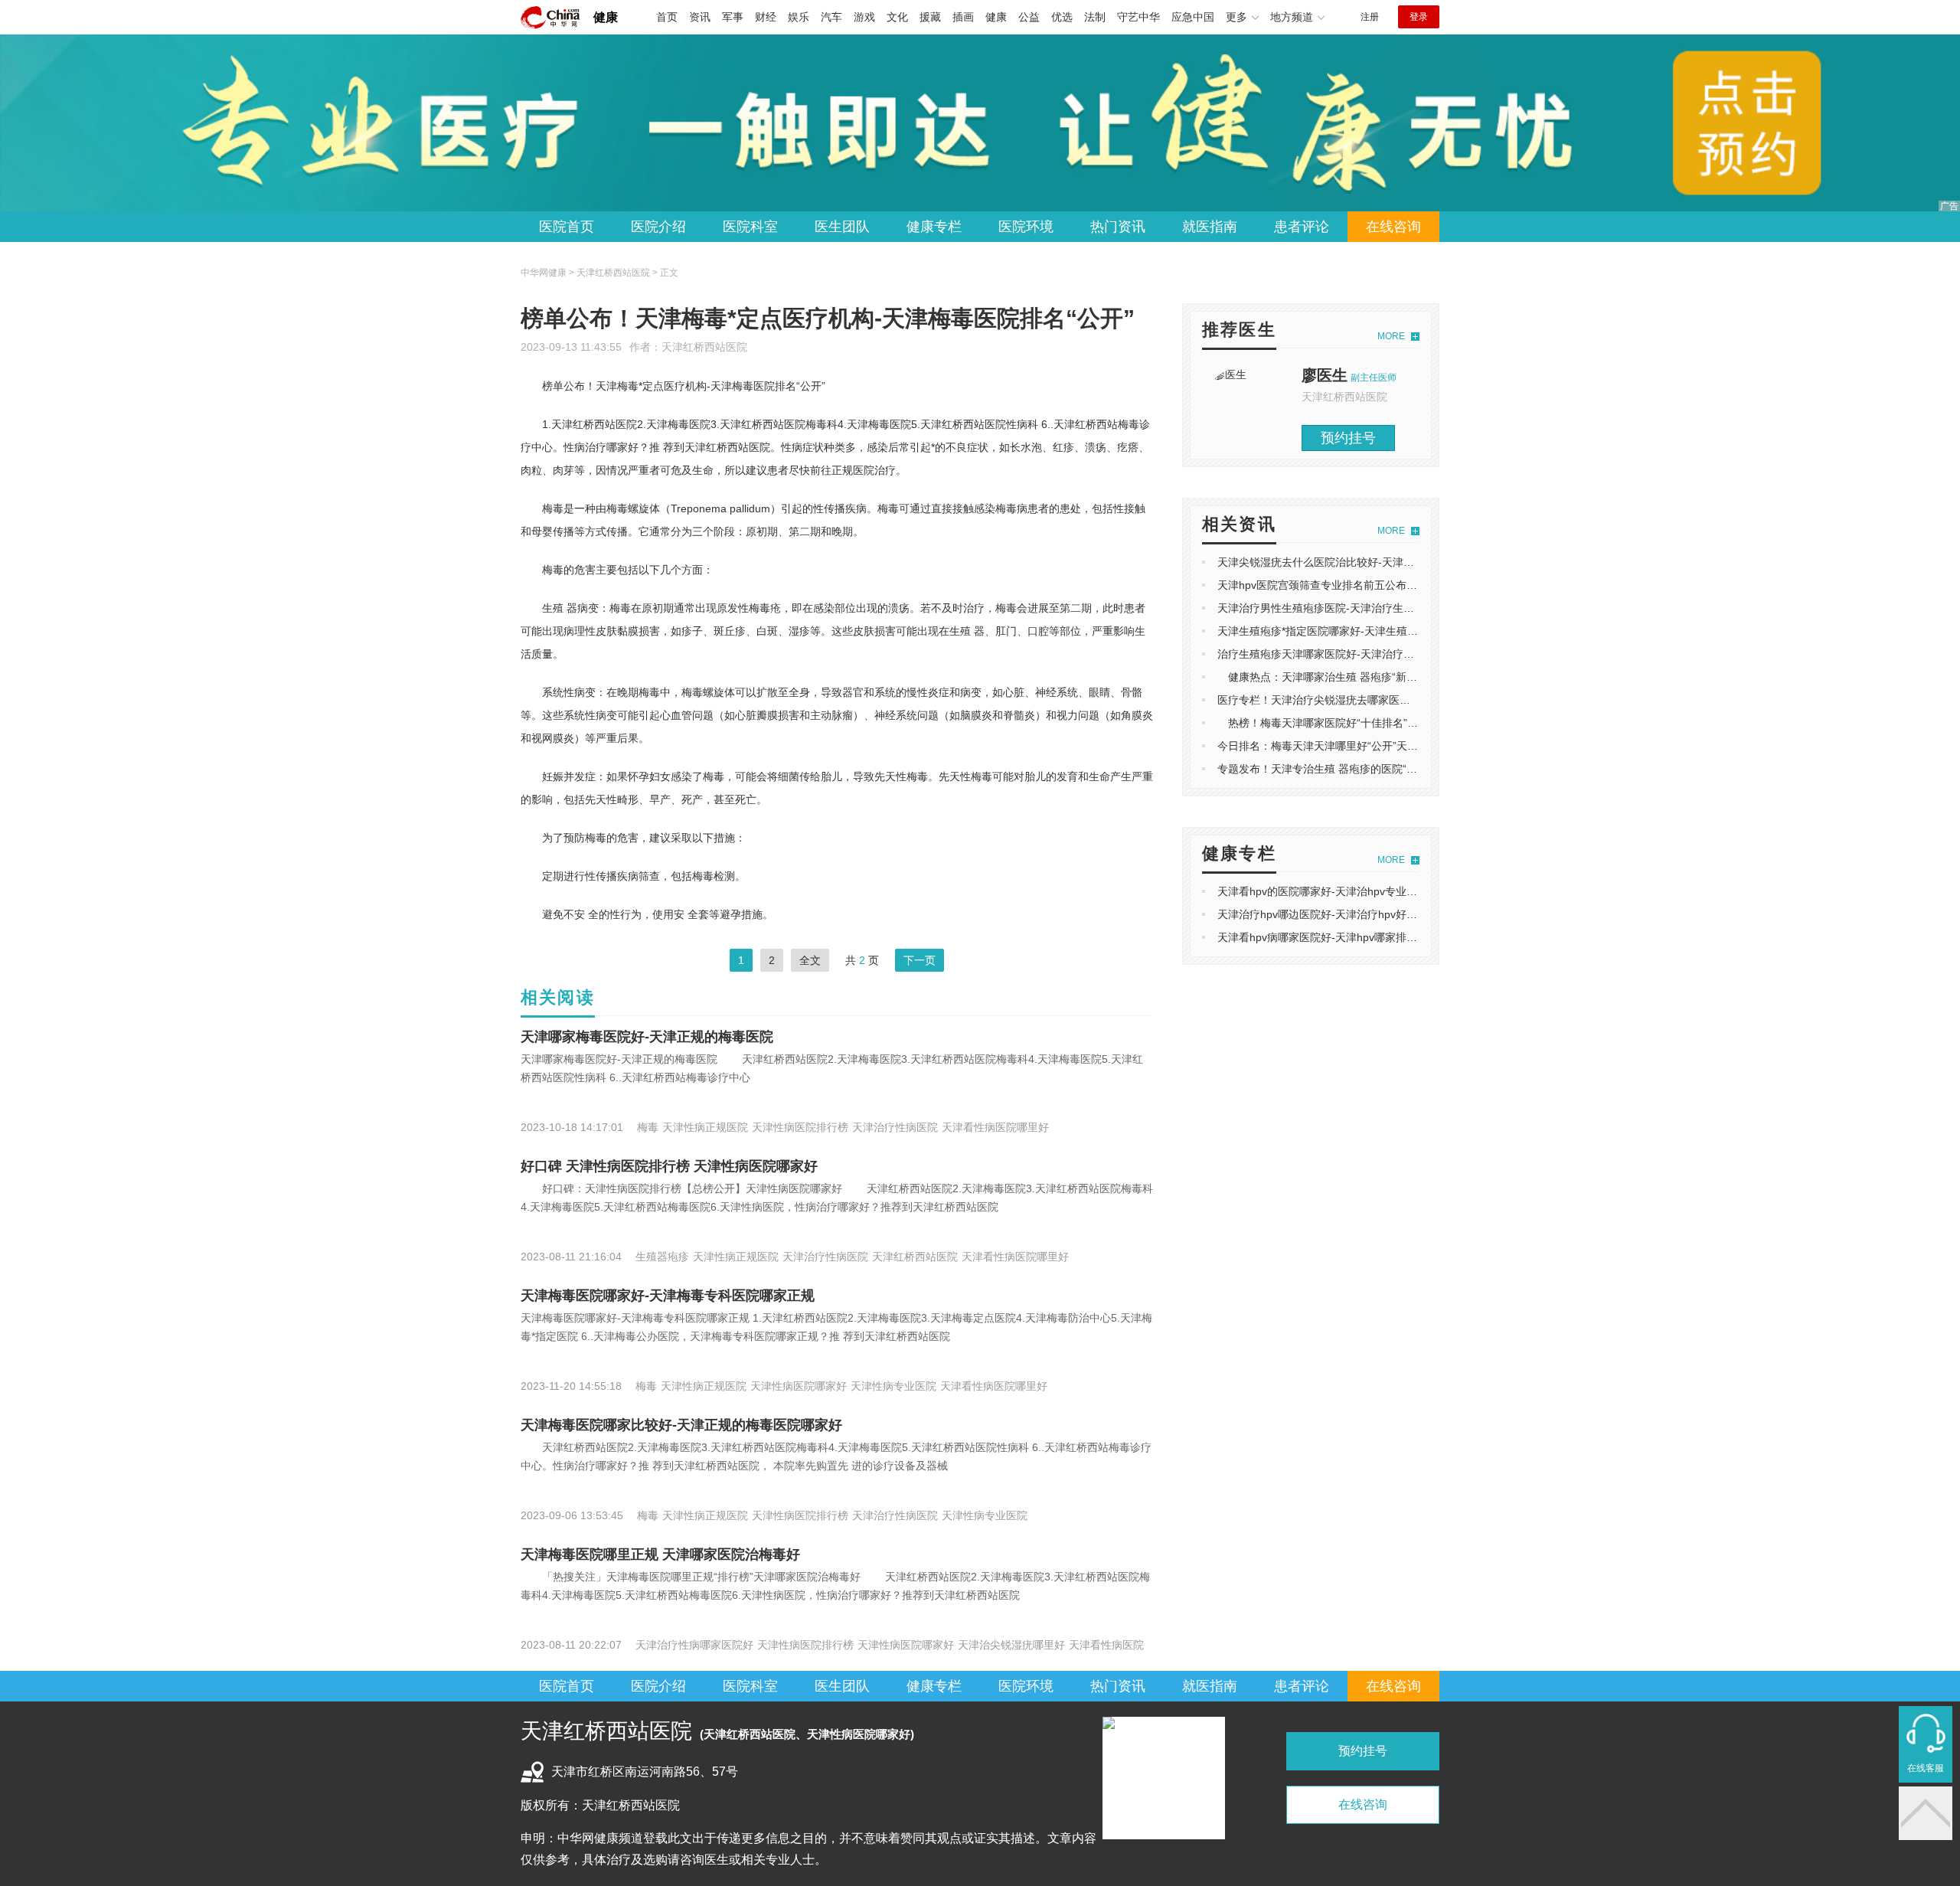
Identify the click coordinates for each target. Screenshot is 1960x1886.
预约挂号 (1348, 438)
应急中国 (1193, 17)
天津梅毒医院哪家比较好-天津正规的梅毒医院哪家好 (681, 1425)
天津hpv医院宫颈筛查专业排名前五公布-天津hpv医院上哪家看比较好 (1382, 585)
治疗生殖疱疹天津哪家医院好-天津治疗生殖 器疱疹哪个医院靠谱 (1371, 654)
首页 (667, 17)
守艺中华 (1138, 17)
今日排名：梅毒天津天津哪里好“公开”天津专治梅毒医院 (1350, 746)
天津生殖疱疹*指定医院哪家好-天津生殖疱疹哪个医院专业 (1355, 631)
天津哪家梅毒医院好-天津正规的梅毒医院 (647, 1037)
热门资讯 (1118, 227)
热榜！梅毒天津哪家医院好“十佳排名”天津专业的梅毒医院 (1361, 723)
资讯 (700, 17)
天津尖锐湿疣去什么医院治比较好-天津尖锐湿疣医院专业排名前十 (1375, 562)
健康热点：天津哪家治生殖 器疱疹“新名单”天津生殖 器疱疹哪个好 (1380, 677)
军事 (733, 17)
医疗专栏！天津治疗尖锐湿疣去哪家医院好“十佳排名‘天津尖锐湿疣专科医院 (1397, 700)
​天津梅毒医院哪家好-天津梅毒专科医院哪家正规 (668, 1296)
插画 (963, 17)
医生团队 (842, 227)
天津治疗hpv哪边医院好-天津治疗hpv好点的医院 (1333, 914)
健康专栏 (934, 227)
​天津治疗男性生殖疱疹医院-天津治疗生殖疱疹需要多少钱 (1353, 608)
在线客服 (1926, 1768)
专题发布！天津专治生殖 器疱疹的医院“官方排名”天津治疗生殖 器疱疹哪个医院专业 (1417, 769)
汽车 (831, 17)
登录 (1419, 17)
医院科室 (750, 227)
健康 (606, 17)
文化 (897, 17)
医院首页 (567, 227)
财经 (766, 17)
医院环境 (1026, 227)
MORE (1391, 336)
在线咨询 (1393, 227)
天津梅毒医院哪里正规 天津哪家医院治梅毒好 (660, 1554)
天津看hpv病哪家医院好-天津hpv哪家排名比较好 (1333, 937)
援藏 (930, 17)
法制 (1095, 17)
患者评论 (1302, 227)
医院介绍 (658, 227)
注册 (1370, 17)
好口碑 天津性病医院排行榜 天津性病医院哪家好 (669, 1166)
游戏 (864, 17)
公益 (1029, 17)
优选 (1062, 17)
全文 (810, 960)
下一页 (920, 960)
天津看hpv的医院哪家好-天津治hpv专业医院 (1323, 891)
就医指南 (1210, 227)
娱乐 (799, 17)
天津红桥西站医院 (704, 347)
